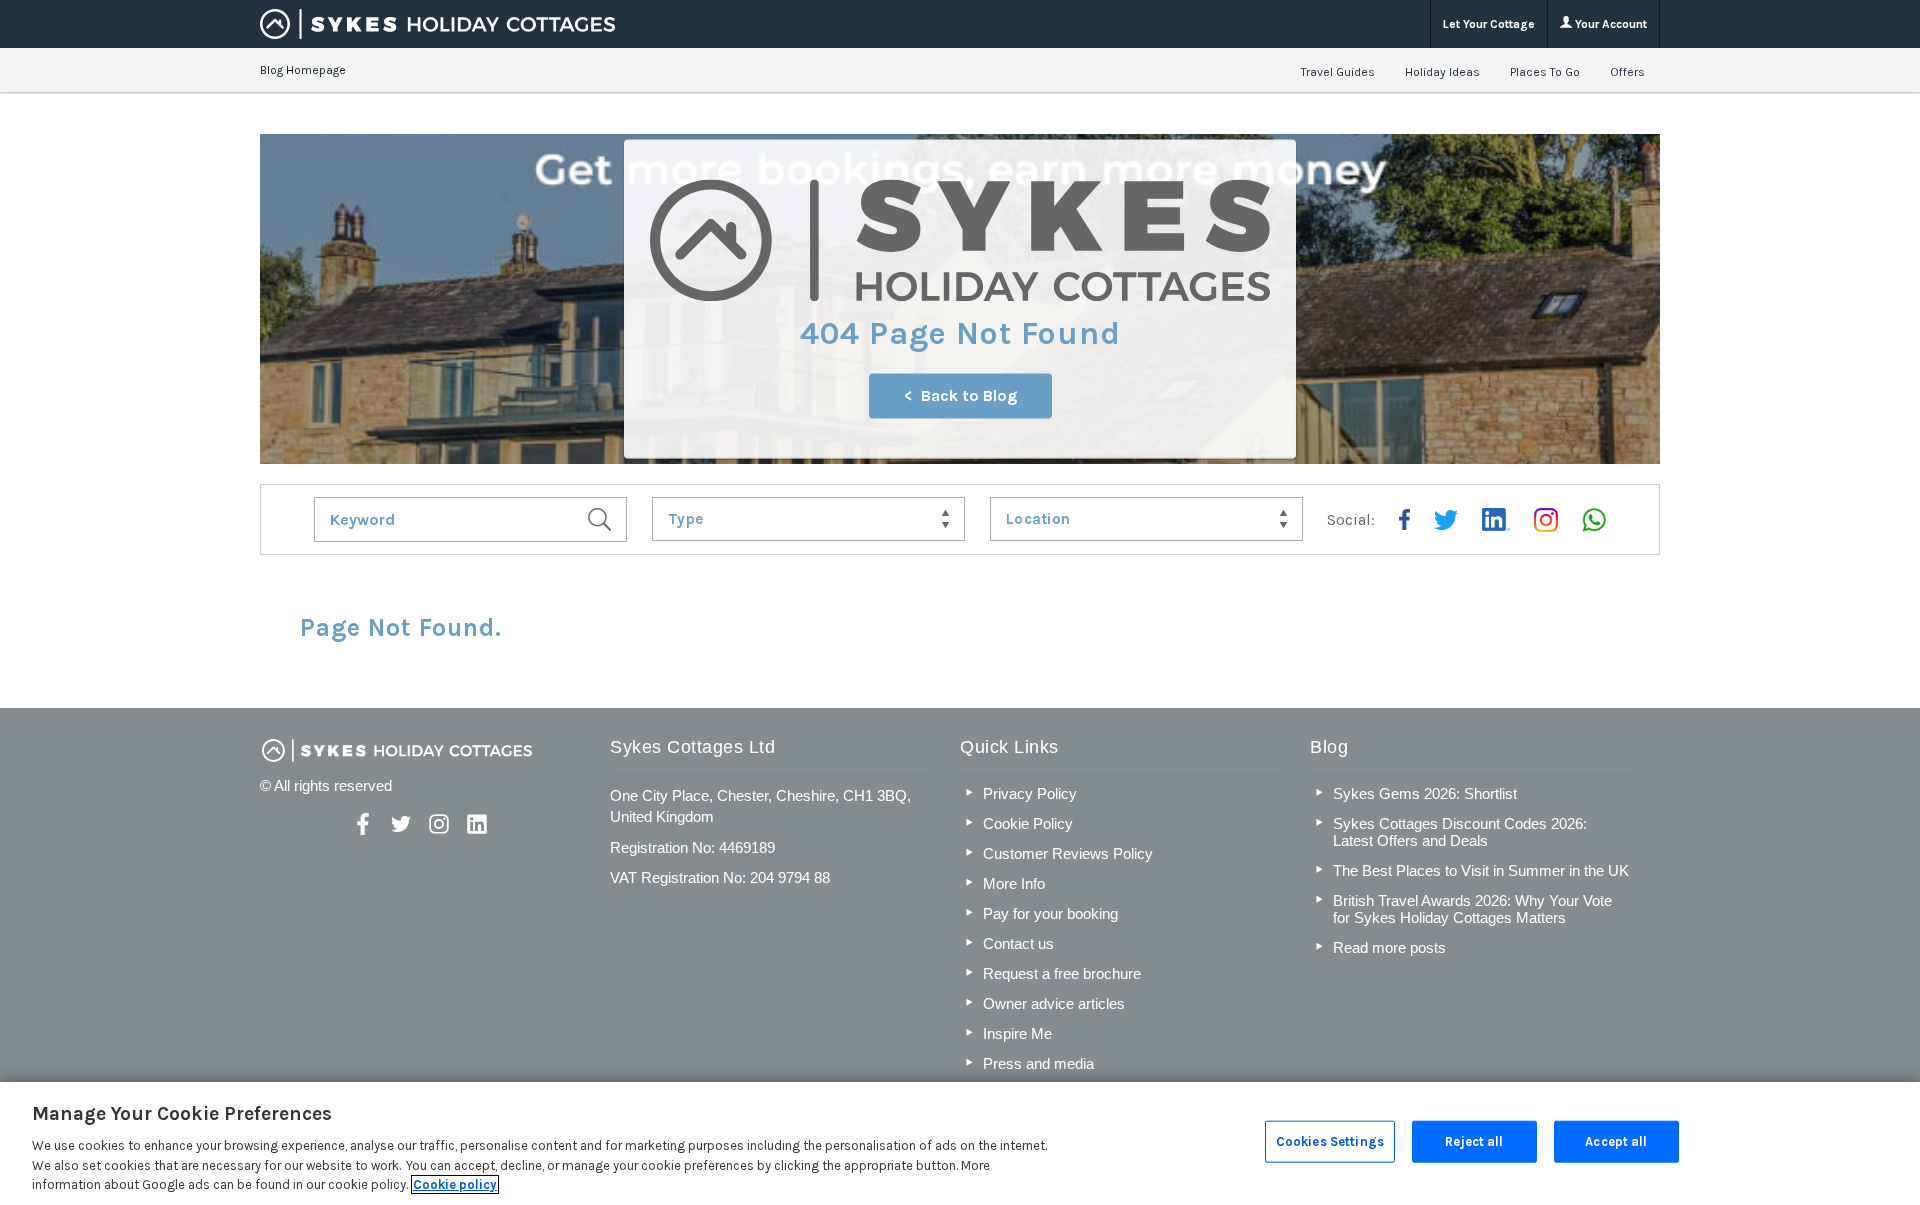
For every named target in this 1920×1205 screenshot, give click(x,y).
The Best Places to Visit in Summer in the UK (1481, 870)
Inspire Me (1017, 1033)
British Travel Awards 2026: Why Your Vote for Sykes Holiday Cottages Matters (1472, 909)
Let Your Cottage (1489, 24)
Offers (1627, 72)
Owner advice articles (1054, 1003)
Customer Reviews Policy (1068, 853)
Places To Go (1545, 72)
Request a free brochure (1062, 973)
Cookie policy (455, 1184)
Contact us (1018, 943)
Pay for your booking (1050, 913)
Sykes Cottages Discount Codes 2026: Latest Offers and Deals (1460, 832)
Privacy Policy (1030, 793)
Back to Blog (969, 396)
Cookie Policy (1028, 823)
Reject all (1474, 1141)
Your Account (1609, 24)
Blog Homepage (303, 70)
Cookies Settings (1330, 1141)
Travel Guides (1338, 72)
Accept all (1616, 1141)
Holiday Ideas (1442, 72)
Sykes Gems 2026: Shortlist (1425, 793)
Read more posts (1389, 947)
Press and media (1038, 1063)
